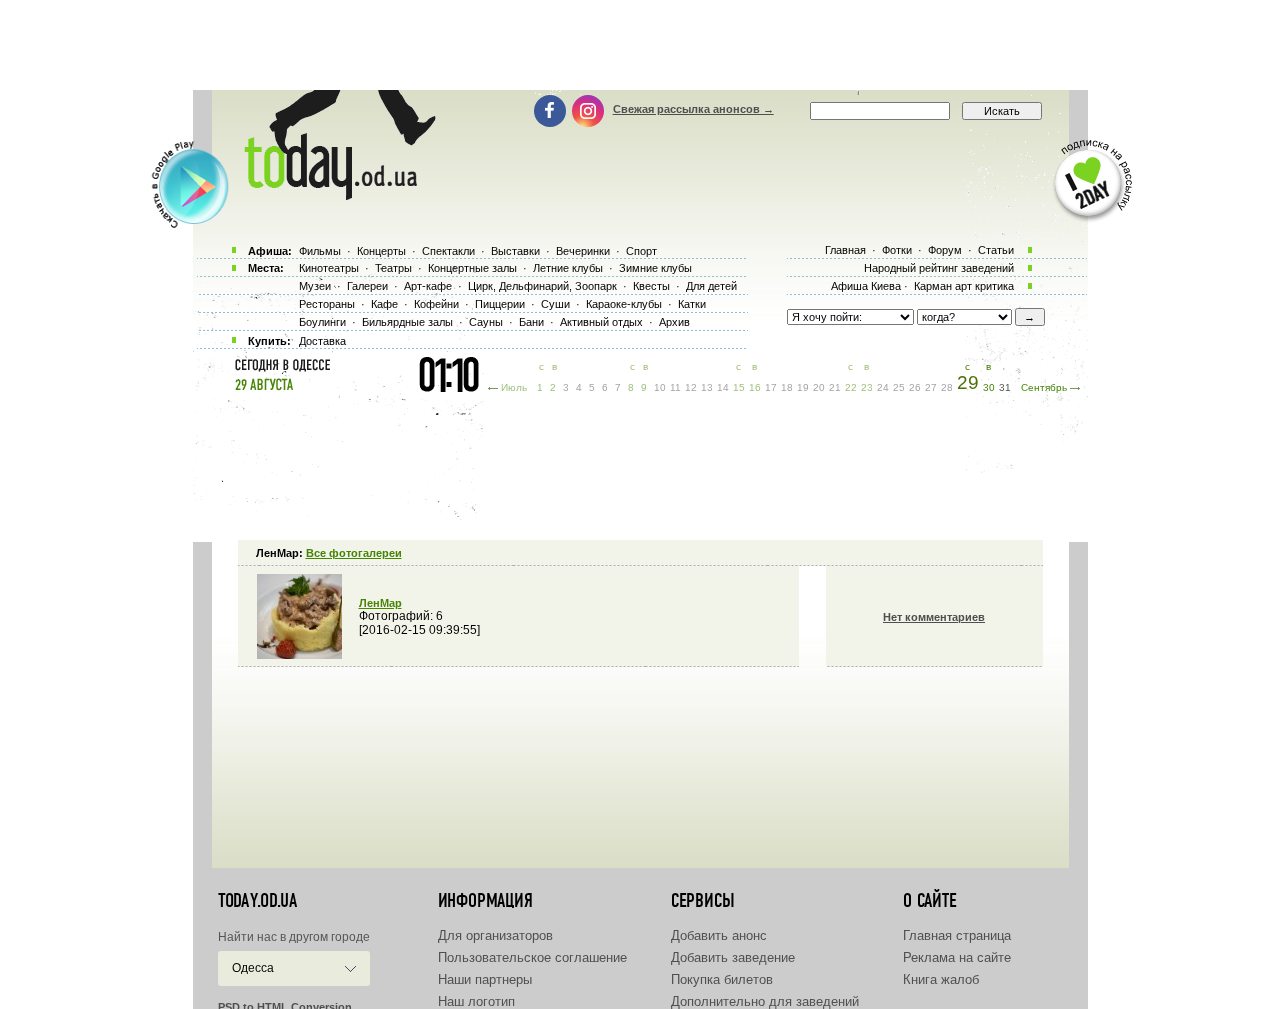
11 (675, 387)
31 (1005, 387)
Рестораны (327, 304)
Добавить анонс (719, 935)
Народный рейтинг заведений (939, 268)
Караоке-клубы (624, 304)
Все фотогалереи (354, 553)
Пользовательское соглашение (532, 957)
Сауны (486, 322)
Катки (692, 304)
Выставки (515, 251)
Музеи (315, 286)
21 (835, 387)
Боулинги (322, 322)
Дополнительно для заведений (765, 1001)
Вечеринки (583, 251)
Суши (555, 304)
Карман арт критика (964, 286)
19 (803, 387)
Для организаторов (495, 935)
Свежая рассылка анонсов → (693, 109)
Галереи (367, 286)
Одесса (253, 968)
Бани (531, 322)
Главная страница (957, 935)
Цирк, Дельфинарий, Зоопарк (542, 286)
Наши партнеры (485, 979)
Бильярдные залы (407, 322)
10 (660, 387)
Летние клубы (568, 268)
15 (739, 387)
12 (691, 387)
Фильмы (320, 251)
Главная (845, 250)
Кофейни (436, 304)
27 (931, 387)
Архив (674, 322)
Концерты (381, 251)
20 (819, 387)
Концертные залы (472, 268)
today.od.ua (257, 901)
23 (867, 387)
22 (851, 387)
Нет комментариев (934, 617)
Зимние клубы (655, 268)
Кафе (384, 304)
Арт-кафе (428, 286)
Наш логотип (476, 1001)
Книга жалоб (941, 979)
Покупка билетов (722, 979)
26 (915, 387)
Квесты (651, 286)
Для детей (711, 286)
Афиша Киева (866, 286)
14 (723, 387)
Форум (945, 250)
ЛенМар (380, 603)
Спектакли (448, 251)
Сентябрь (1044, 387)
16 (755, 387)
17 (771, 387)
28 (947, 387)
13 (707, 387)
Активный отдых (601, 322)
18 (787, 387)
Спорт (641, 251)
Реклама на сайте (957, 957)
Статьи (996, 250)
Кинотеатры (329, 268)
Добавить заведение (733, 957)
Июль (514, 387)
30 (989, 387)
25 (899, 387)
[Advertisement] (640, 45)
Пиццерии (500, 304)
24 (883, 387)
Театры (393, 268)
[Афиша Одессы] (330, 195)
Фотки (897, 250)
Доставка (322, 341)
